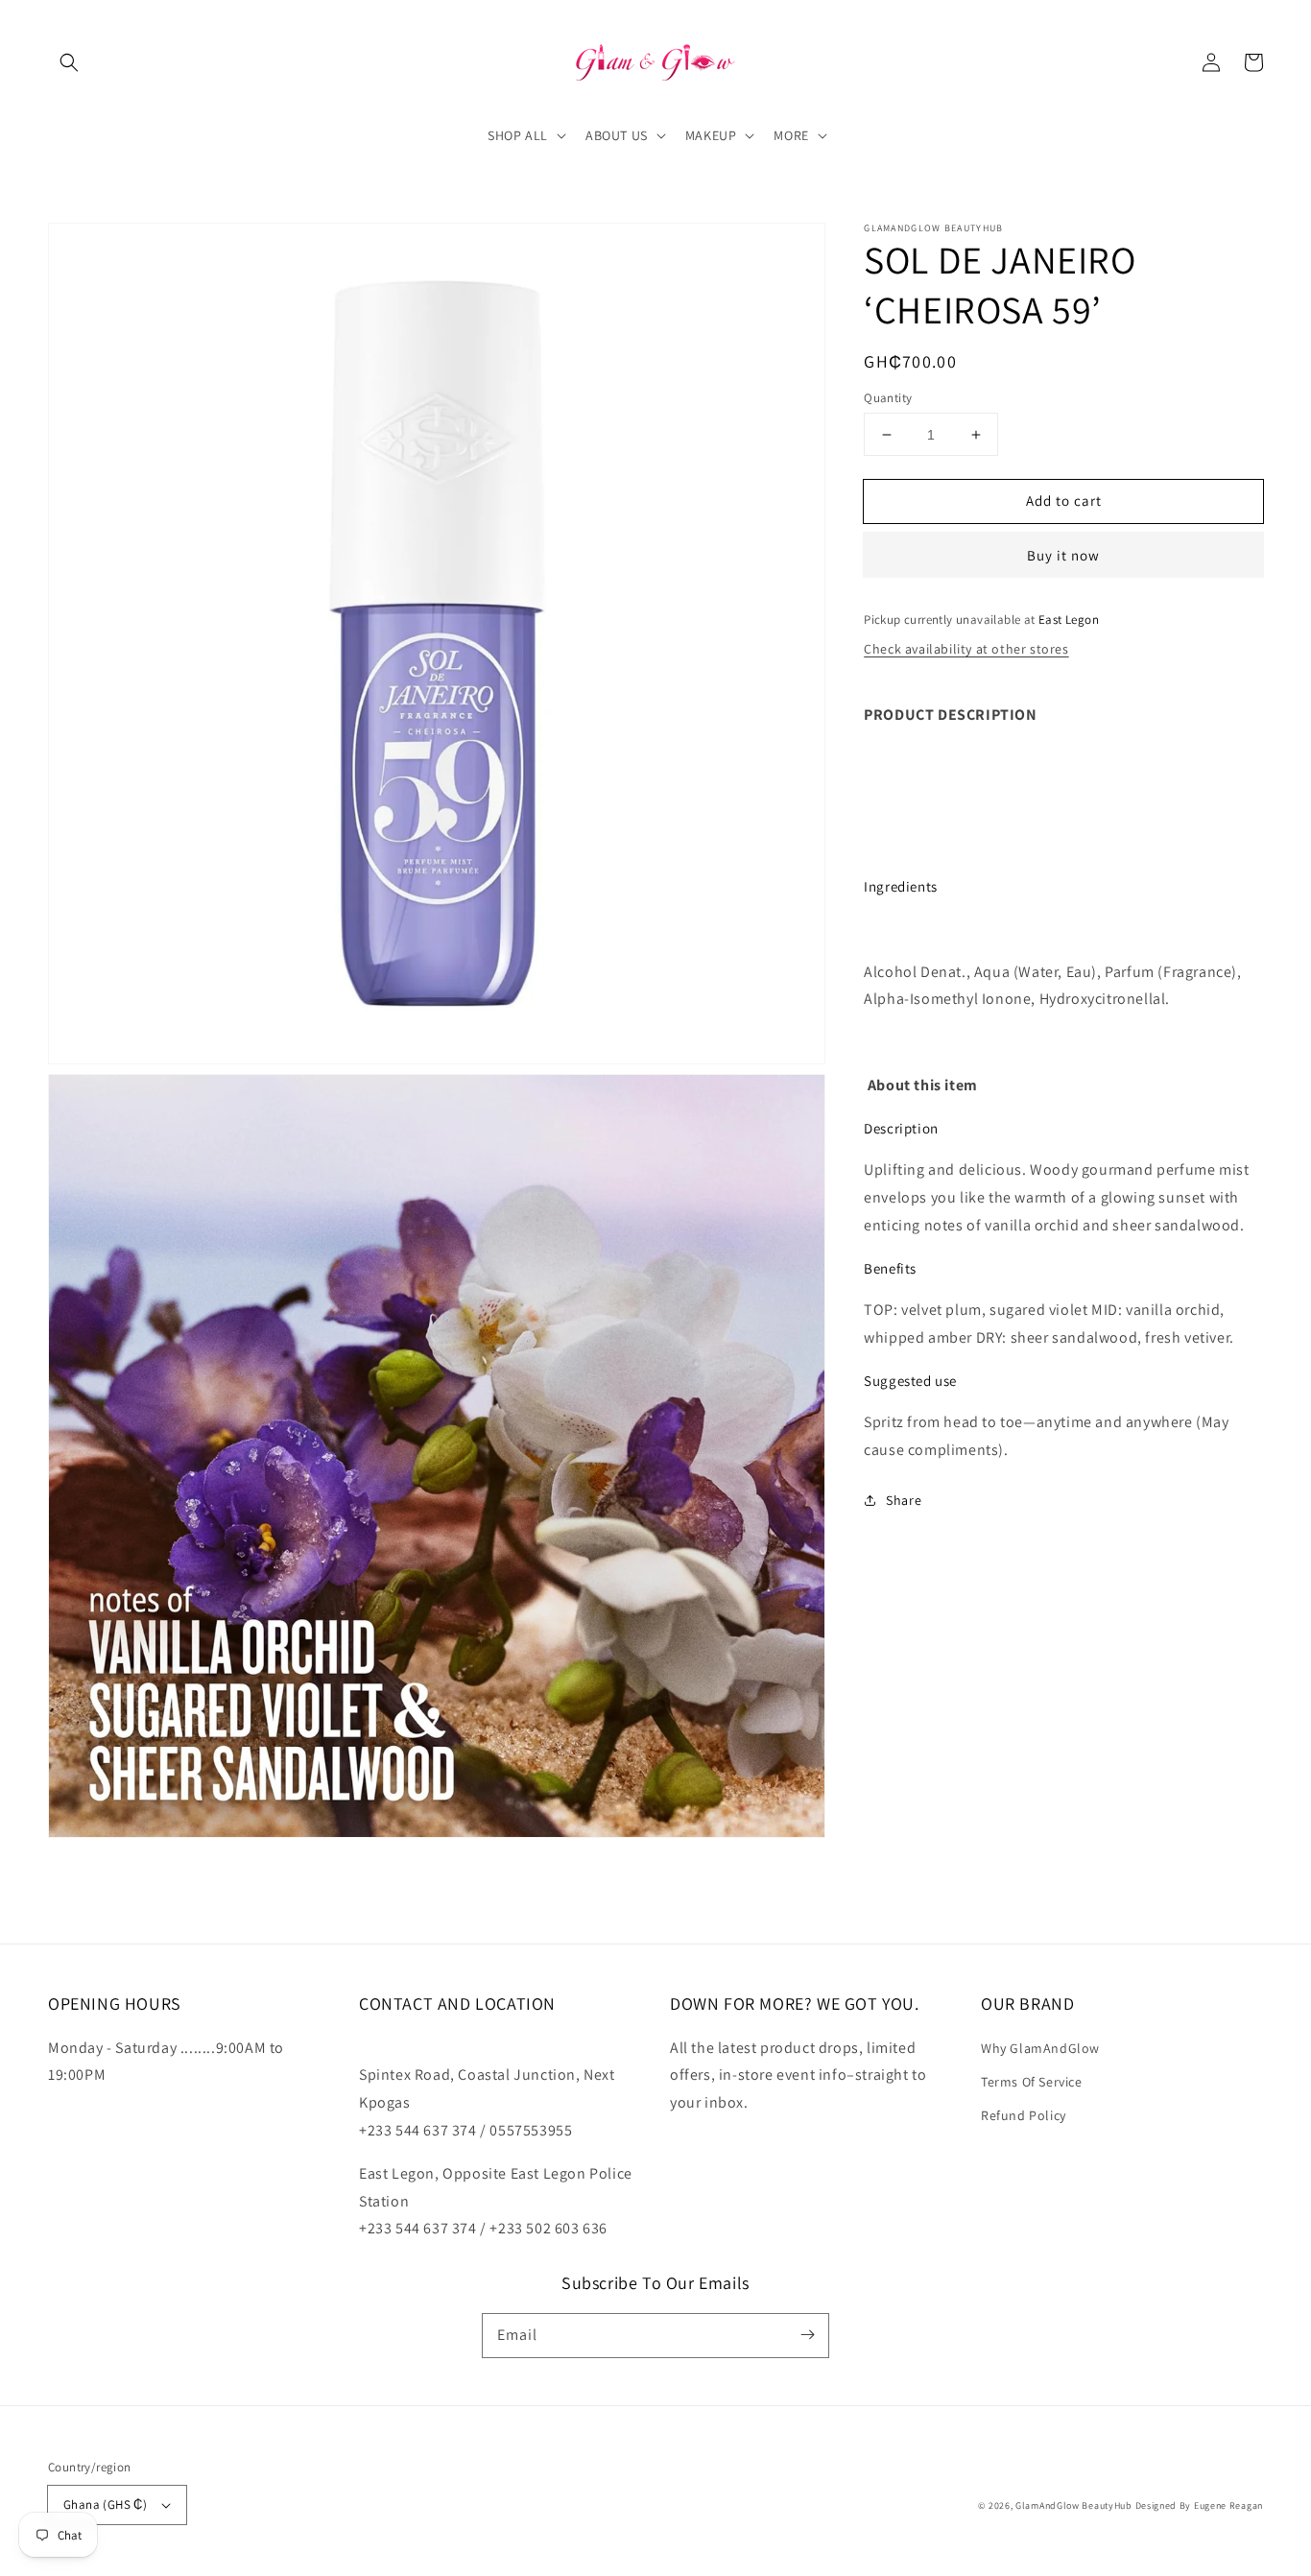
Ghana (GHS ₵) (105, 2504)
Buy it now (1063, 555)
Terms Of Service (1032, 2082)
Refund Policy (1024, 2115)
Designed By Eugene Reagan (1200, 2505)
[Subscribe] (807, 2335)
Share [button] (904, 1499)
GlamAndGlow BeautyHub (1074, 2505)
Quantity (888, 398)
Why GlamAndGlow (1040, 2048)
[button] (69, 62)
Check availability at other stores (966, 649)
